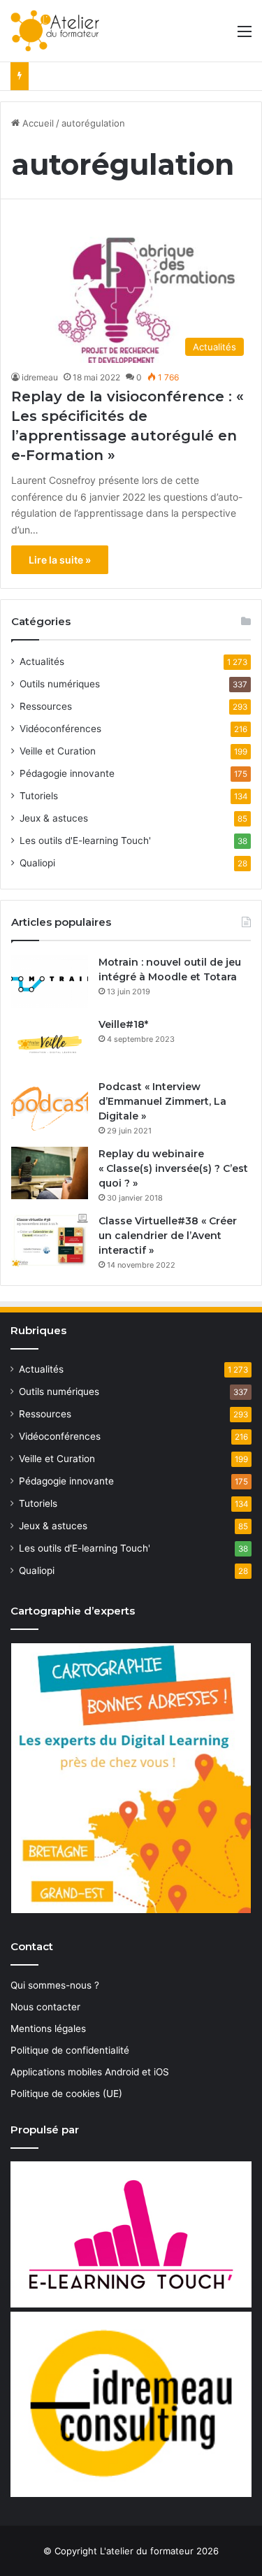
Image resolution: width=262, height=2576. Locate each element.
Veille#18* (123, 1024)
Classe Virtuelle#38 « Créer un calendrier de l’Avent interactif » (168, 1236)
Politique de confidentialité (70, 2050)
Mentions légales (48, 2028)
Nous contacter (45, 2007)
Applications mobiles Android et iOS (90, 2072)
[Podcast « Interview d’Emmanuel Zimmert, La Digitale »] (50, 1106)
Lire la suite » (60, 560)
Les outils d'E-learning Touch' (85, 840)
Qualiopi (37, 863)
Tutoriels (39, 796)
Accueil (37, 123)
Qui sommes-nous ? (55, 1985)
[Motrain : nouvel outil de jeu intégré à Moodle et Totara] (50, 981)
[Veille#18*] (50, 1044)
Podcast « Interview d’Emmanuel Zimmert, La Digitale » (162, 1101)
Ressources (46, 706)
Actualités (42, 661)
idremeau (40, 377)
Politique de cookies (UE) (66, 2094)
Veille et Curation (58, 751)
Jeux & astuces (54, 818)
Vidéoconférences (60, 729)
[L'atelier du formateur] (55, 31)
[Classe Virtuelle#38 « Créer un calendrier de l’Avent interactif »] (50, 1240)
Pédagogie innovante (67, 773)
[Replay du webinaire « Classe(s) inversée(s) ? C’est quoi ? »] (50, 1173)
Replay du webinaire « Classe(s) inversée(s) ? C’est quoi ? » (173, 1168)
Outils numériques (60, 684)
